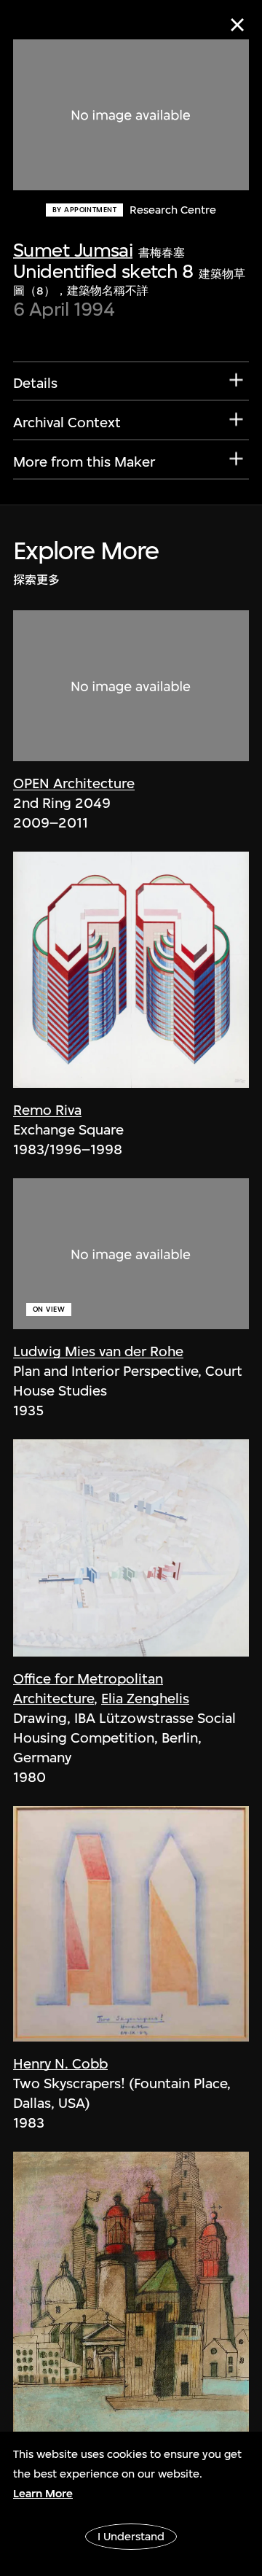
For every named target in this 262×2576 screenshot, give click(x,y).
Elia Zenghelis (145, 1698)
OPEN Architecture (74, 783)
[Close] (237, 25)
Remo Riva (47, 1110)
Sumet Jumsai (73, 250)
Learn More (43, 2494)
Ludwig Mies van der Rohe (98, 1351)
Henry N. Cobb (60, 2064)
